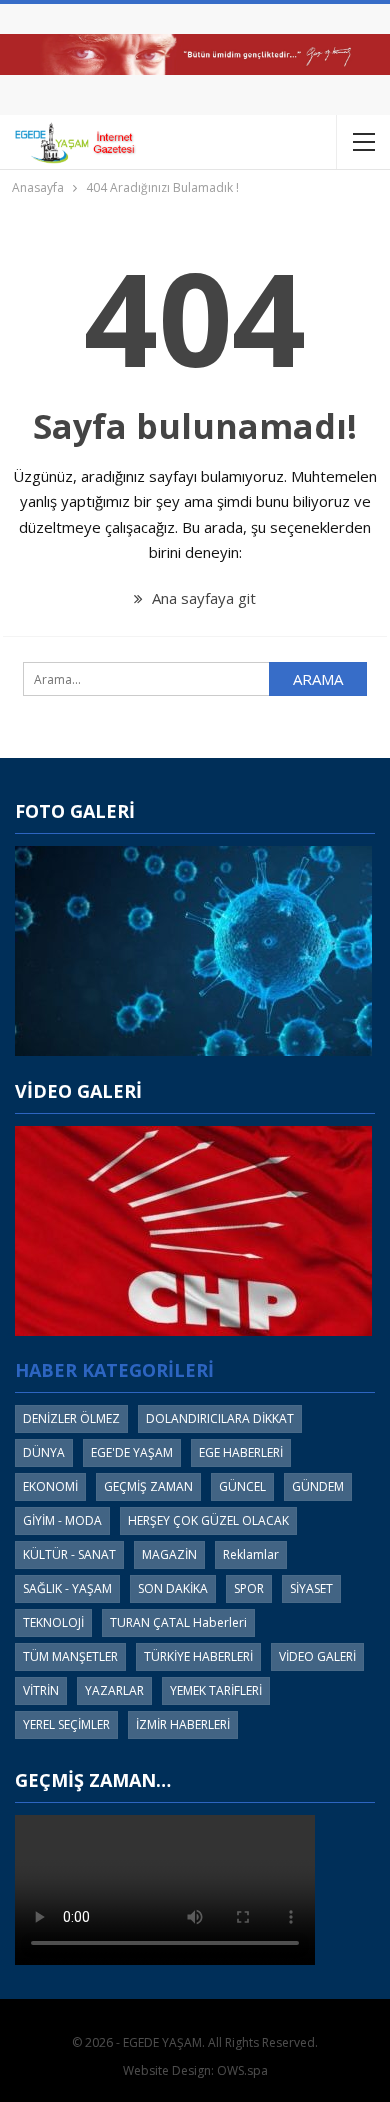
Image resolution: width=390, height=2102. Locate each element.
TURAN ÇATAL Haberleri (178, 1622)
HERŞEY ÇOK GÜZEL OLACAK (208, 1520)
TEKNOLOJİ (53, 1622)
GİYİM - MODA (62, 1520)
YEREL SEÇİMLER (66, 1724)
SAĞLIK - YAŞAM (67, 1588)
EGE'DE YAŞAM (132, 1452)
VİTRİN (41, 1690)
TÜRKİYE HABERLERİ (198, 1656)
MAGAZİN (169, 1554)
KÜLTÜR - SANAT (69, 1554)
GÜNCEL (242, 1486)
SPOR (249, 1588)
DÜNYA (44, 1452)
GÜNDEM (318, 1486)
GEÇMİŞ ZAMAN (148, 1486)
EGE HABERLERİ (241, 1452)
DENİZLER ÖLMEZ (71, 1418)
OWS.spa (242, 2070)
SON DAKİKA (173, 1588)
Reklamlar (251, 1554)
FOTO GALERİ (75, 811)
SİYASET (311, 1588)
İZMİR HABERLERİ (183, 1724)
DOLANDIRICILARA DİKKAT (220, 1418)
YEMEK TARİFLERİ (216, 1690)
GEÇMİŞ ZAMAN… (93, 1780)
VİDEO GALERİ (78, 1091)
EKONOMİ (50, 1486)
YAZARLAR (114, 1690)
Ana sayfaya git (202, 598)
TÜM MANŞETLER (70, 1656)
